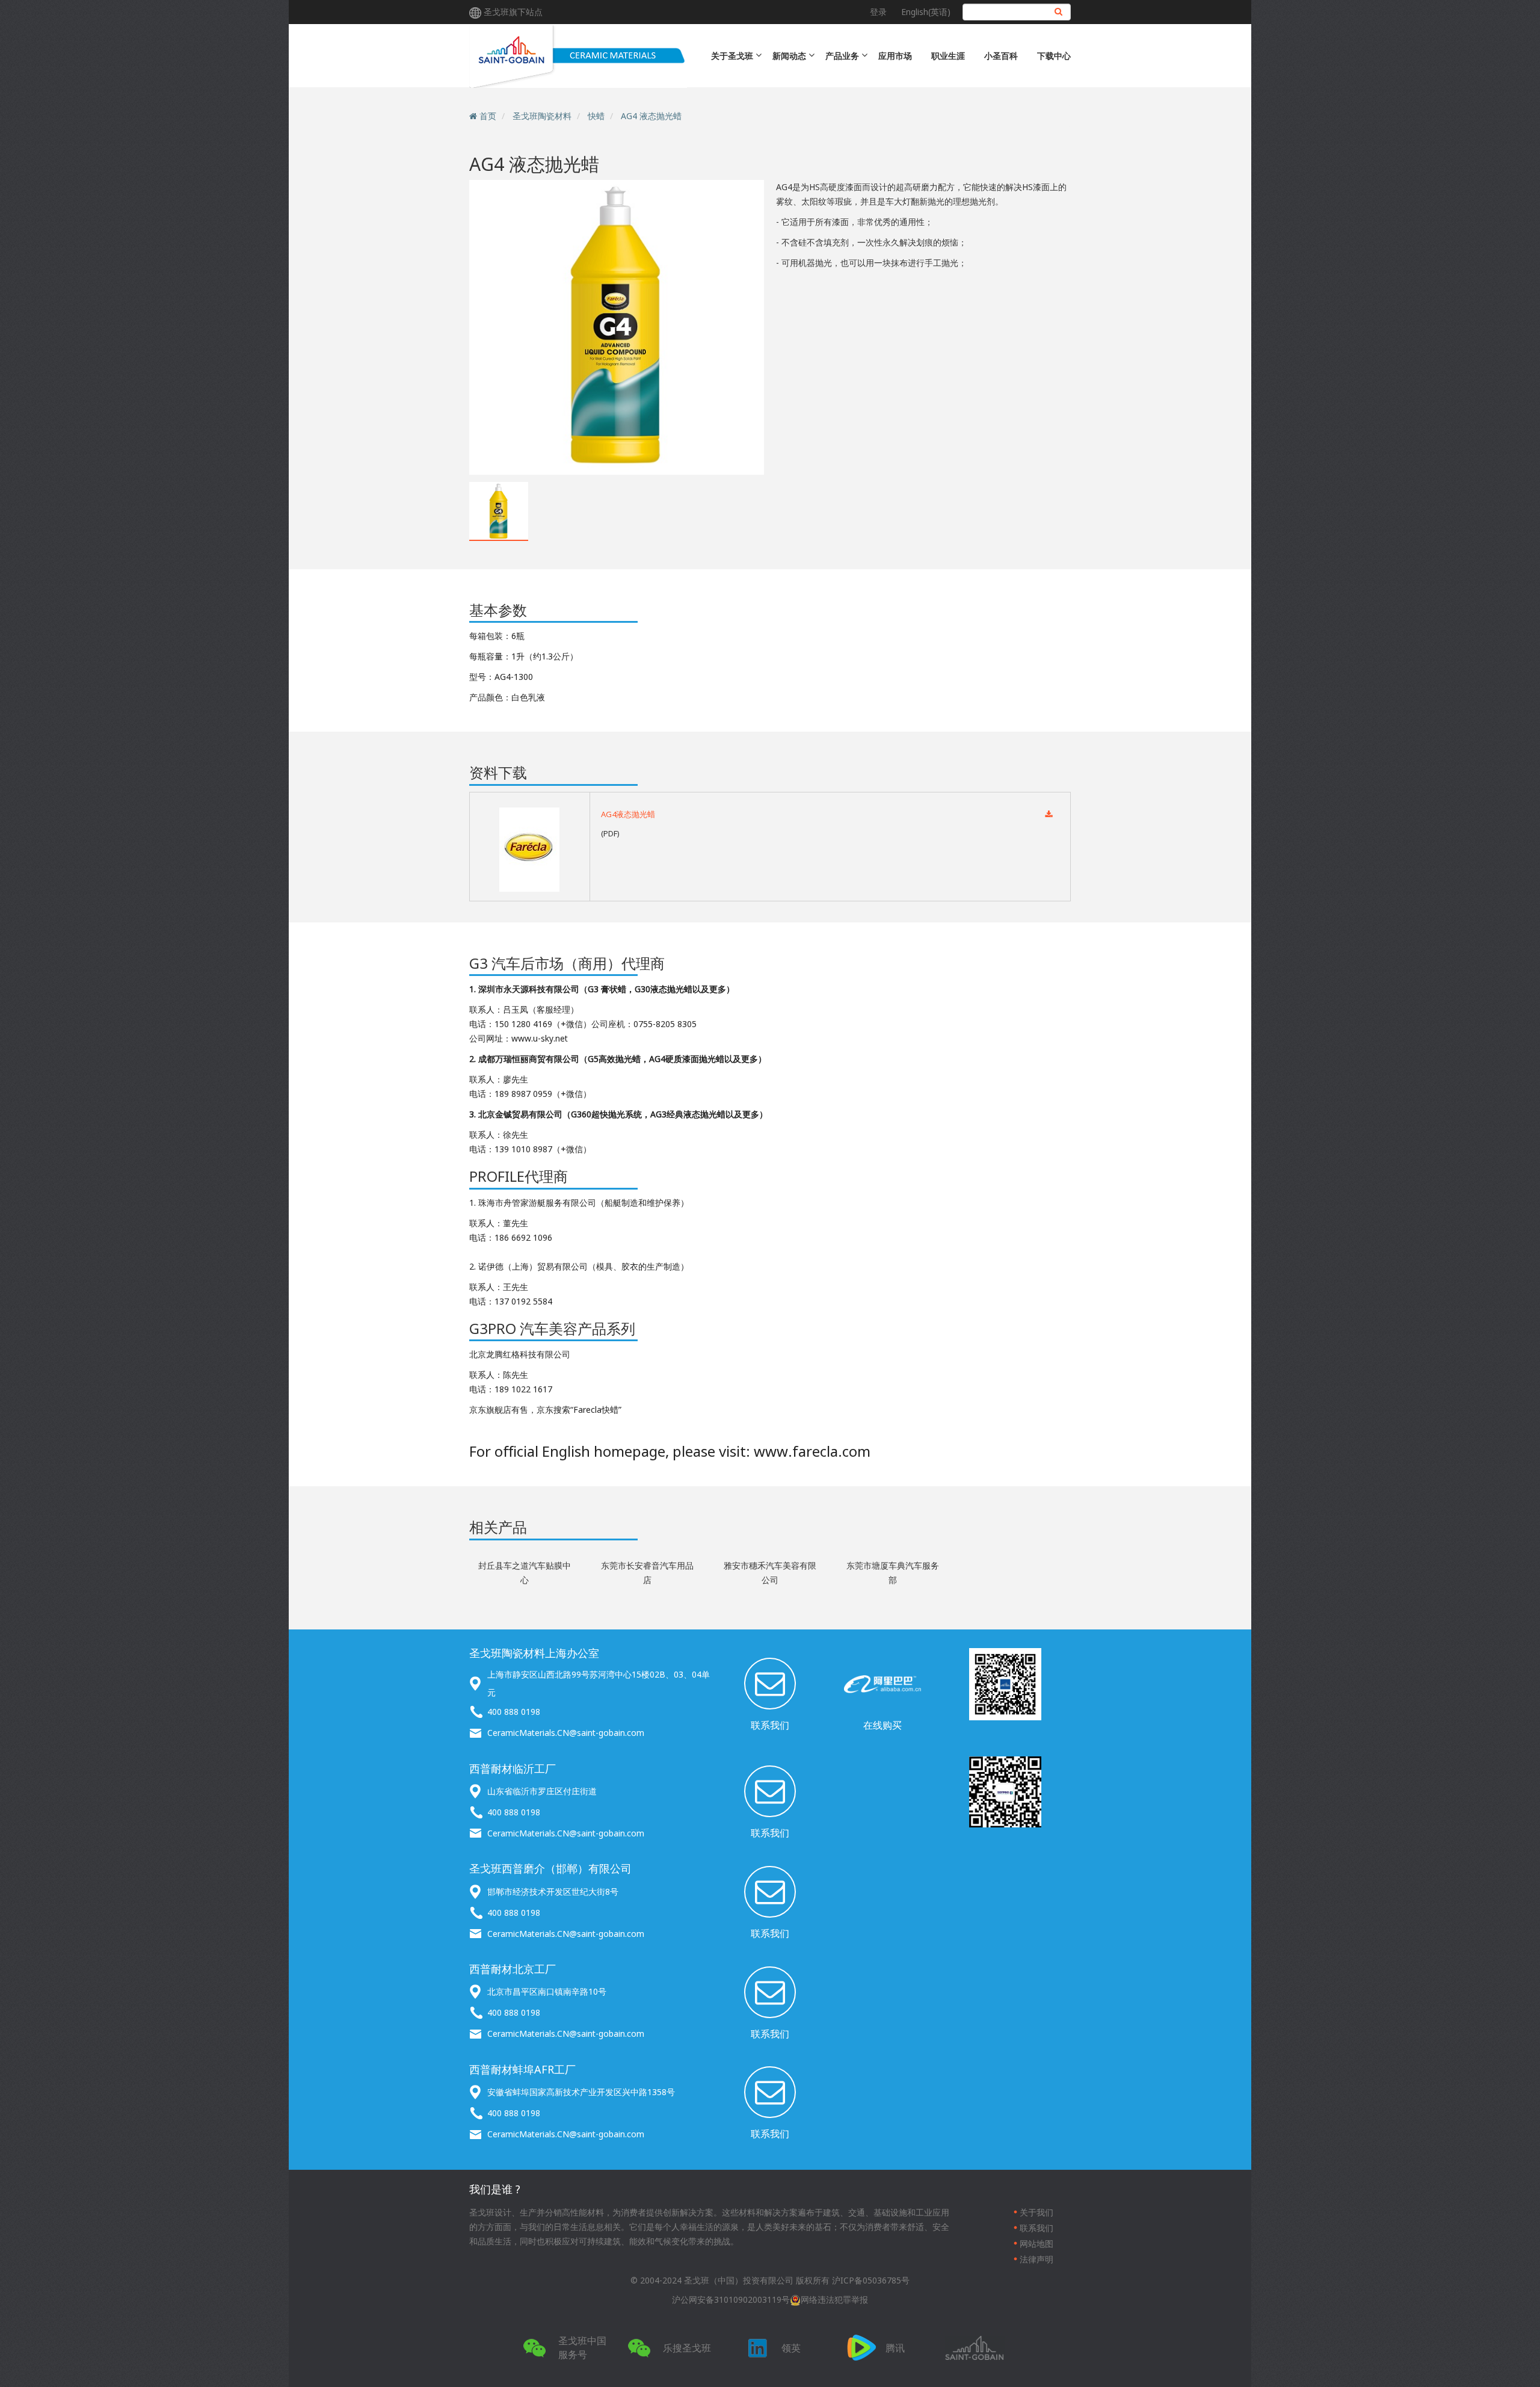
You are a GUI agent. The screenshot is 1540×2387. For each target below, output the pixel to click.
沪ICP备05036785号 (871, 2280)
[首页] (578, 56)
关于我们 (1036, 2212)
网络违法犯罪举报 (834, 2299)
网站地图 (1036, 2243)
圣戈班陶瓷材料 (542, 116)
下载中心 (1054, 56)
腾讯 (895, 2348)
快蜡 (596, 116)
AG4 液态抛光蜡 (651, 116)
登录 (878, 12)
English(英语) (926, 12)
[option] (617, 327)
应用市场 (895, 56)
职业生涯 (948, 56)
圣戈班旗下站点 (513, 12)
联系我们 (770, 1725)
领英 (791, 2348)
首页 (488, 116)
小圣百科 (1001, 56)
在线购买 (882, 1725)
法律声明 (1036, 2259)
